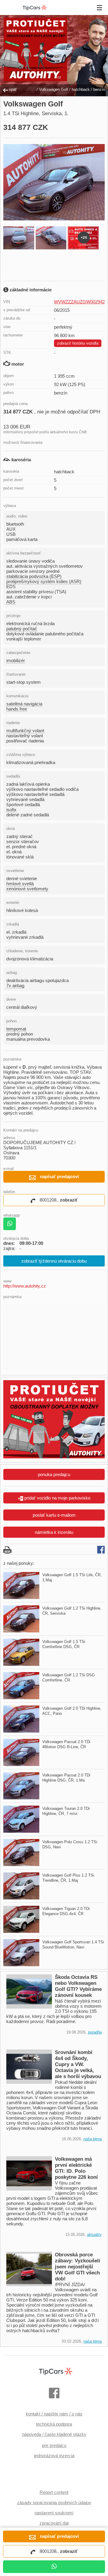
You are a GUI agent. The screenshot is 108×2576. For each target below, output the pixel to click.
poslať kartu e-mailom (54, 1515)
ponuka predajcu (54, 1474)
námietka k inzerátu (54, 1532)
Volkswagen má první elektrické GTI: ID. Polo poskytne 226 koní (76, 2168)
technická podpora (54, 2424)
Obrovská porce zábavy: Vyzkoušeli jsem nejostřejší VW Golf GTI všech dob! (78, 2267)
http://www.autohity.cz (25, 1286)
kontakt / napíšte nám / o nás (54, 2414)
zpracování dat (54, 2523)
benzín (99, 89)
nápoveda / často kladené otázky (54, 2434)
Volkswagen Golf (54, 89)
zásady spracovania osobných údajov (54, 2502)
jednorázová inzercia (54, 2456)
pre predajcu (54, 2445)
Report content (54, 2492)
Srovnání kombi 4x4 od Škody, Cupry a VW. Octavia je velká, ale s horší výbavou (78, 2064)
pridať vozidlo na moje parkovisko (57, 1498)
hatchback (81, 89)
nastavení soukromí (54, 2513)
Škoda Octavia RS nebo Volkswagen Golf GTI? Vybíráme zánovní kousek (78, 1986)
